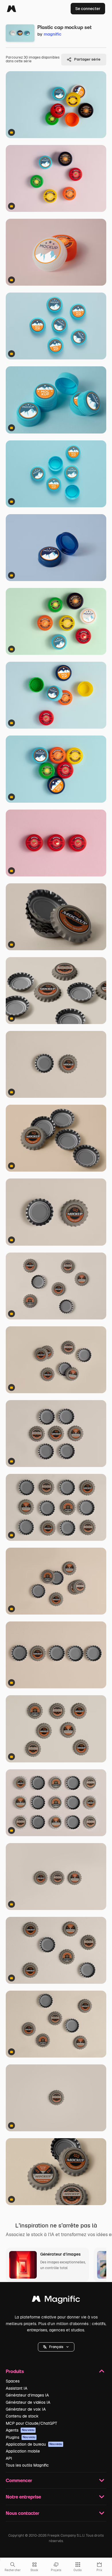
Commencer (19, 2480)
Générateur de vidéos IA (28, 2402)
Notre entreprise (23, 2497)
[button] (56, 2347)
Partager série (87, 59)
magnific (53, 34)
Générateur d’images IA (27, 2395)
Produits (15, 2371)
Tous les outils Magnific (27, 2465)
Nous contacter (23, 2513)
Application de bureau (34, 2444)
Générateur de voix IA (26, 2409)
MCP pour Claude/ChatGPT (31, 2423)
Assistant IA (17, 2388)
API (9, 2458)
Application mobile (23, 2451)
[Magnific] (11, 9)
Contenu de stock (22, 2416)
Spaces (13, 2381)
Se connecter (88, 9)
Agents (20, 2430)
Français (56, 2347)
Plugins (21, 2437)
